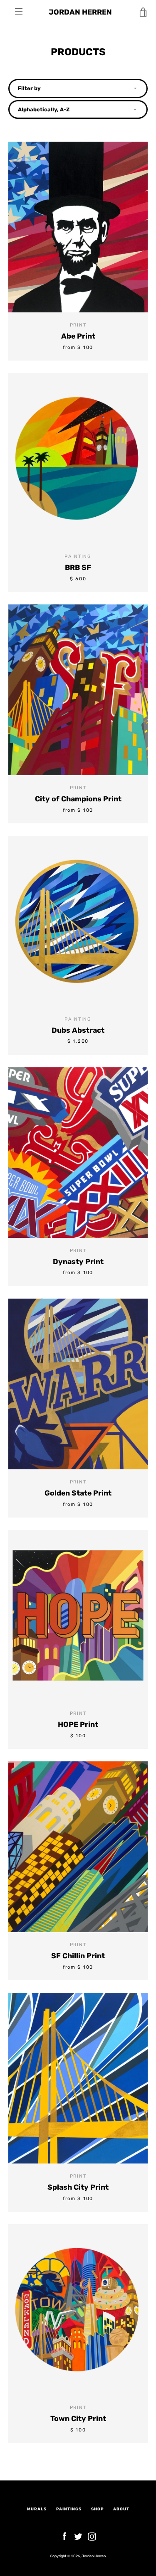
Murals (37, 2509)
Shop (97, 2509)
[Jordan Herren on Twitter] (78, 2536)
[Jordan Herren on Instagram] (92, 2536)
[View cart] (144, 12)
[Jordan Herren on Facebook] (64, 2536)
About (121, 2509)
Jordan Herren (80, 12)
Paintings (69, 2509)
